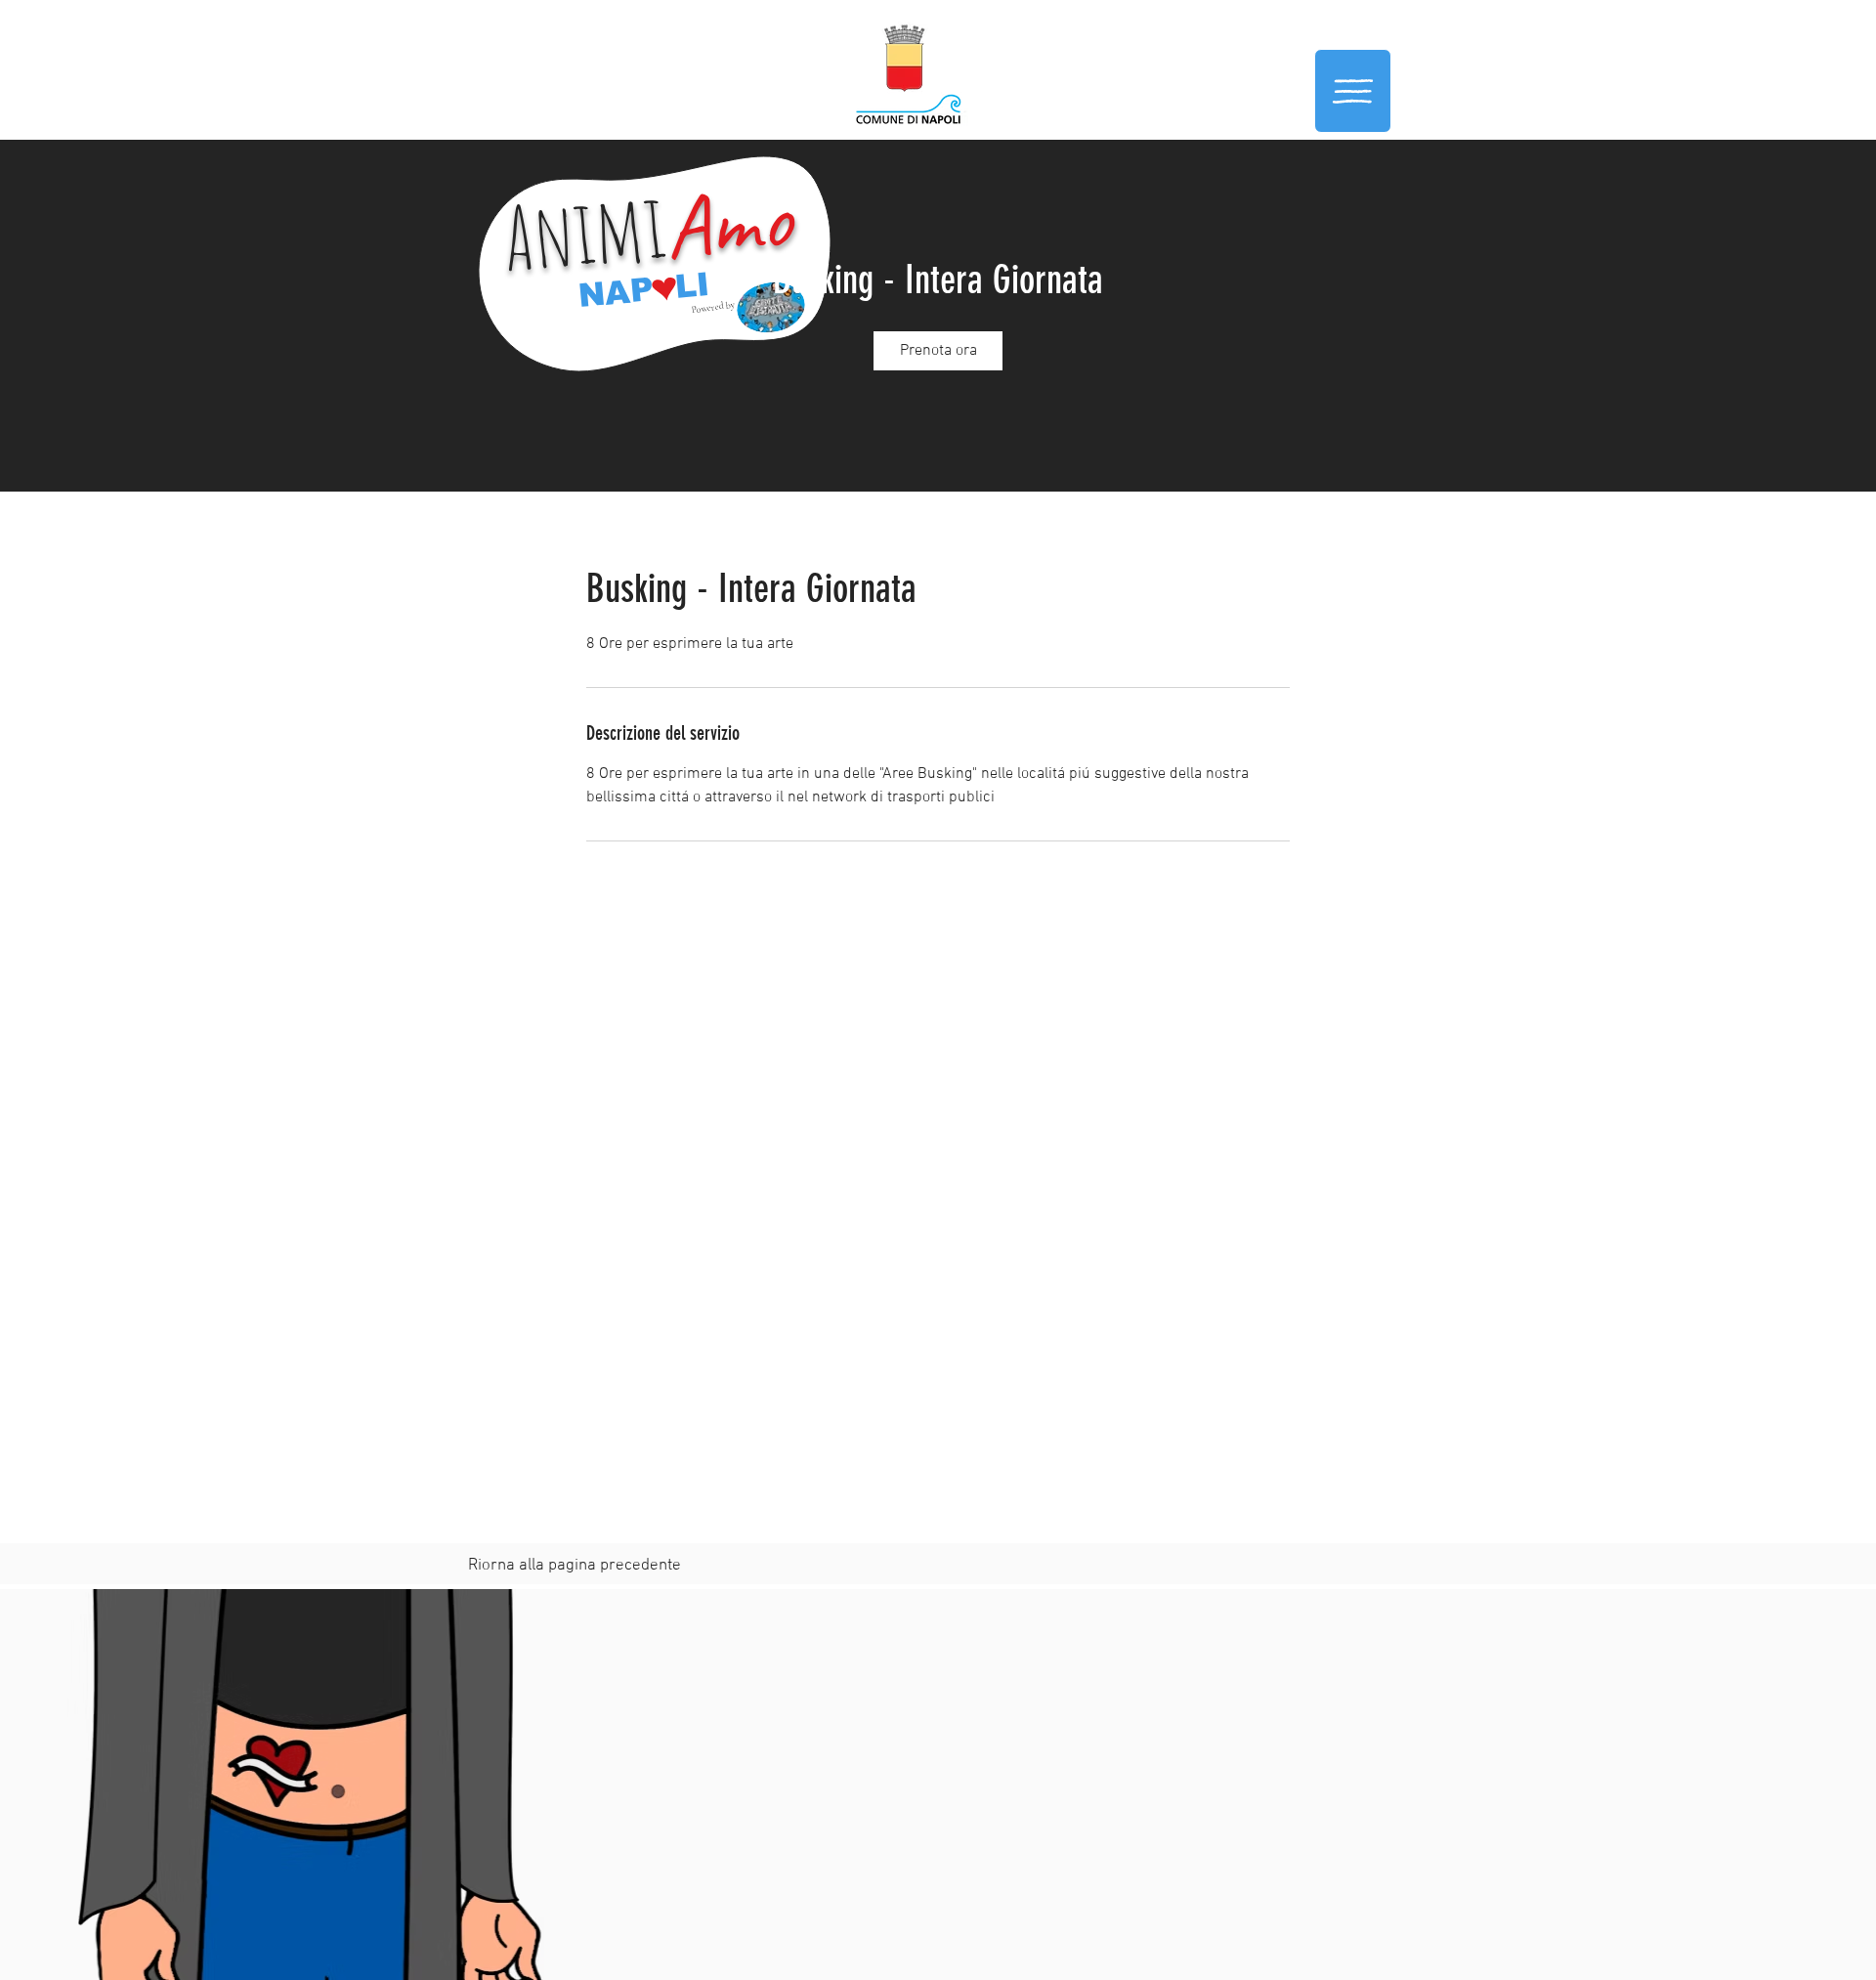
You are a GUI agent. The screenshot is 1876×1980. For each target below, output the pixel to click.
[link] (938, 351)
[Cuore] (664, 289)
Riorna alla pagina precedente (575, 1566)
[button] (1353, 91)
